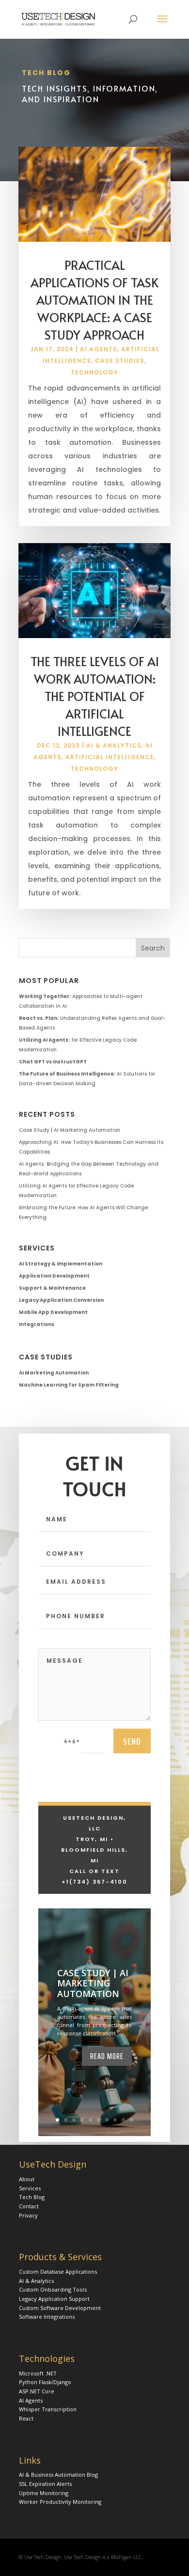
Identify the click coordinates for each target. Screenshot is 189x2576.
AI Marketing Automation (54, 1373)
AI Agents (99, 349)
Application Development (54, 1276)
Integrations (37, 1324)
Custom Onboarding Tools (53, 2289)
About (27, 2179)
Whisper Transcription (48, 2409)
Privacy (28, 2215)
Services (30, 2188)
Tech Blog (32, 2197)
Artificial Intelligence (110, 757)
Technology (94, 372)
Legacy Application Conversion (61, 1300)
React (26, 2418)
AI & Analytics (114, 745)
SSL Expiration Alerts (45, 2484)
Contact (29, 2206)
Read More (107, 2056)
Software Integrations (47, 2317)
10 (132, 2120)
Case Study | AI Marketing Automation (70, 1130)
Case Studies (120, 361)
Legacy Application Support (54, 2299)
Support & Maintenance (52, 1288)
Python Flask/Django (45, 2382)
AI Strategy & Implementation (61, 1264)
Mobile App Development (53, 1312)
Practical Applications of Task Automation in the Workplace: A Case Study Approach (94, 300)
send (132, 1741)
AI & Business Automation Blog (58, 2475)
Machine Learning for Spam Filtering (69, 1385)
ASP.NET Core (37, 2391)
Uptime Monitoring (44, 2493)
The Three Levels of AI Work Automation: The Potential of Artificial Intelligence (95, 696)
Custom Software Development (60, 2308)
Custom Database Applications (58, 2272)
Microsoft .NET (38, 2373)
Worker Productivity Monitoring (60, 2502)
